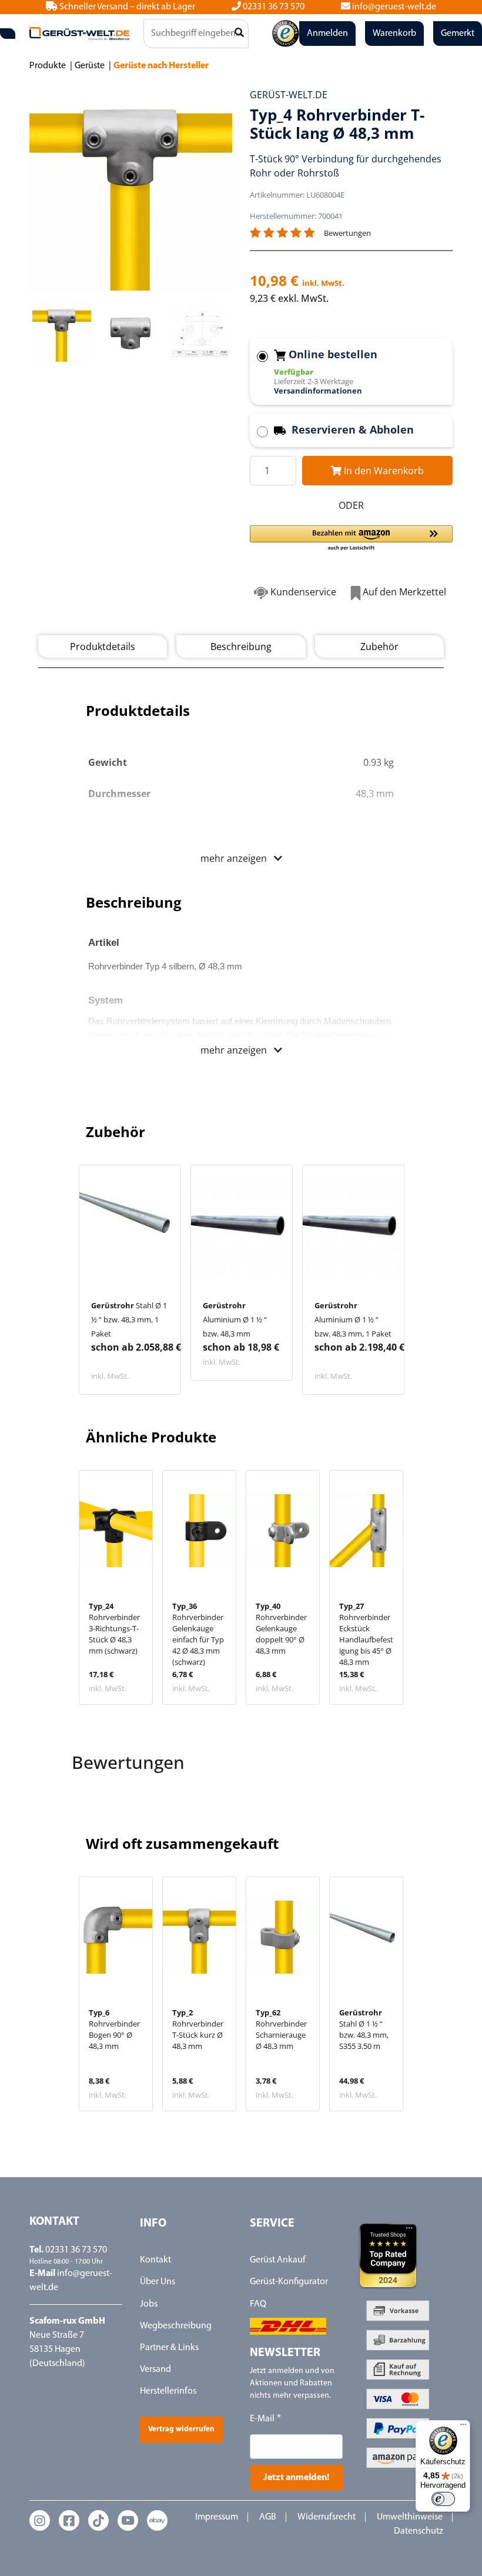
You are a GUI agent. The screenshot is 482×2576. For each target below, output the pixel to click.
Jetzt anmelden (241, 1412)
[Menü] (463, 2427)
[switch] (443, 2499)
